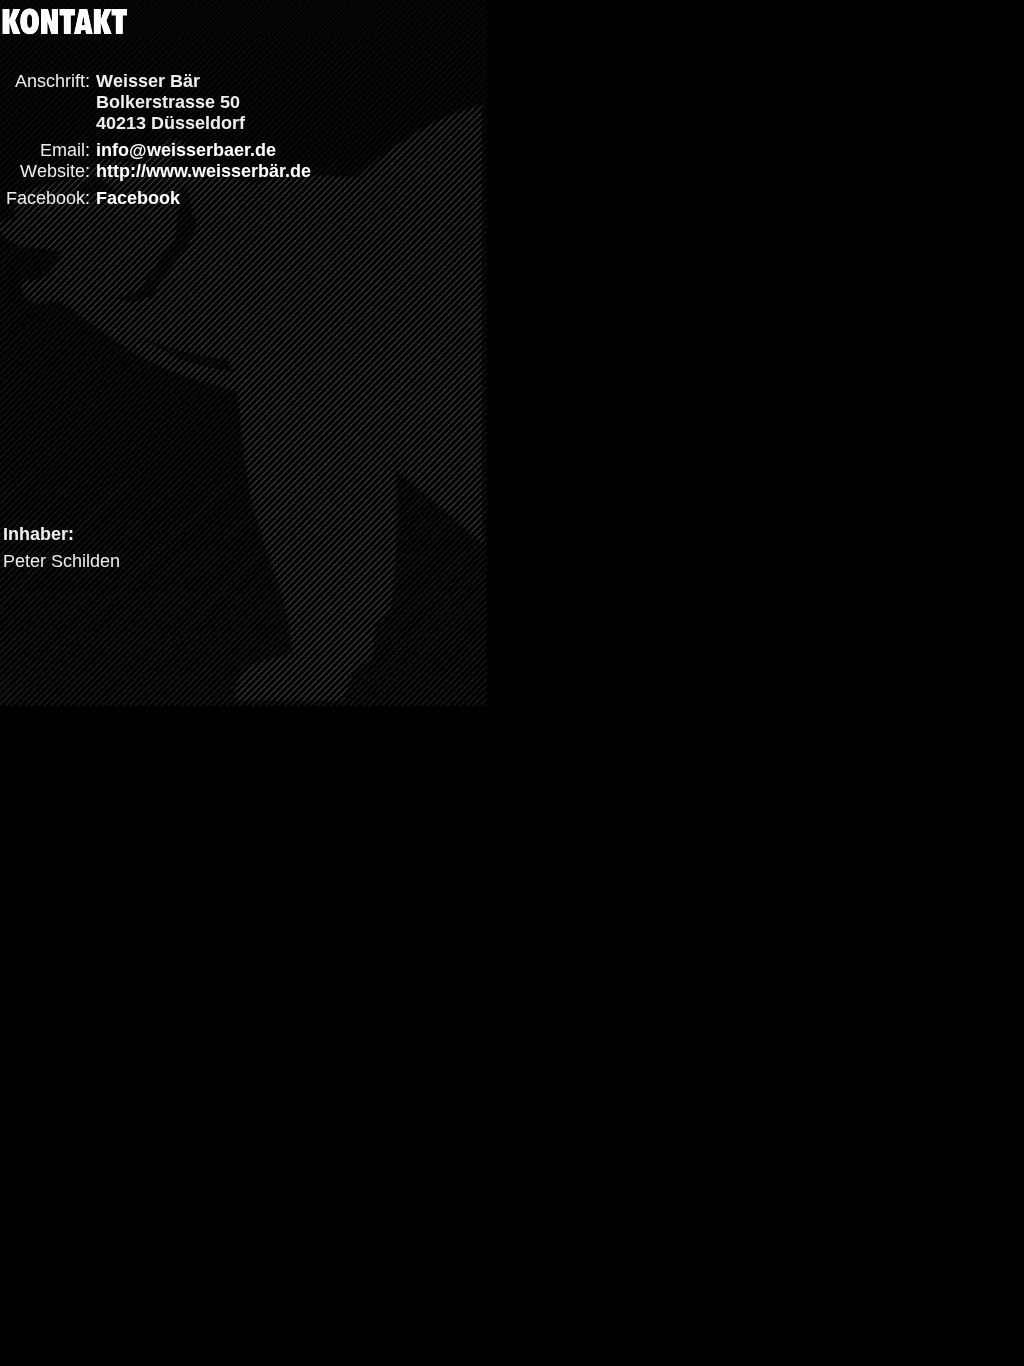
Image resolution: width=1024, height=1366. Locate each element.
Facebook (138, 198)
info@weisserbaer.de (186, 150)
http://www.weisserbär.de (203, 171)
